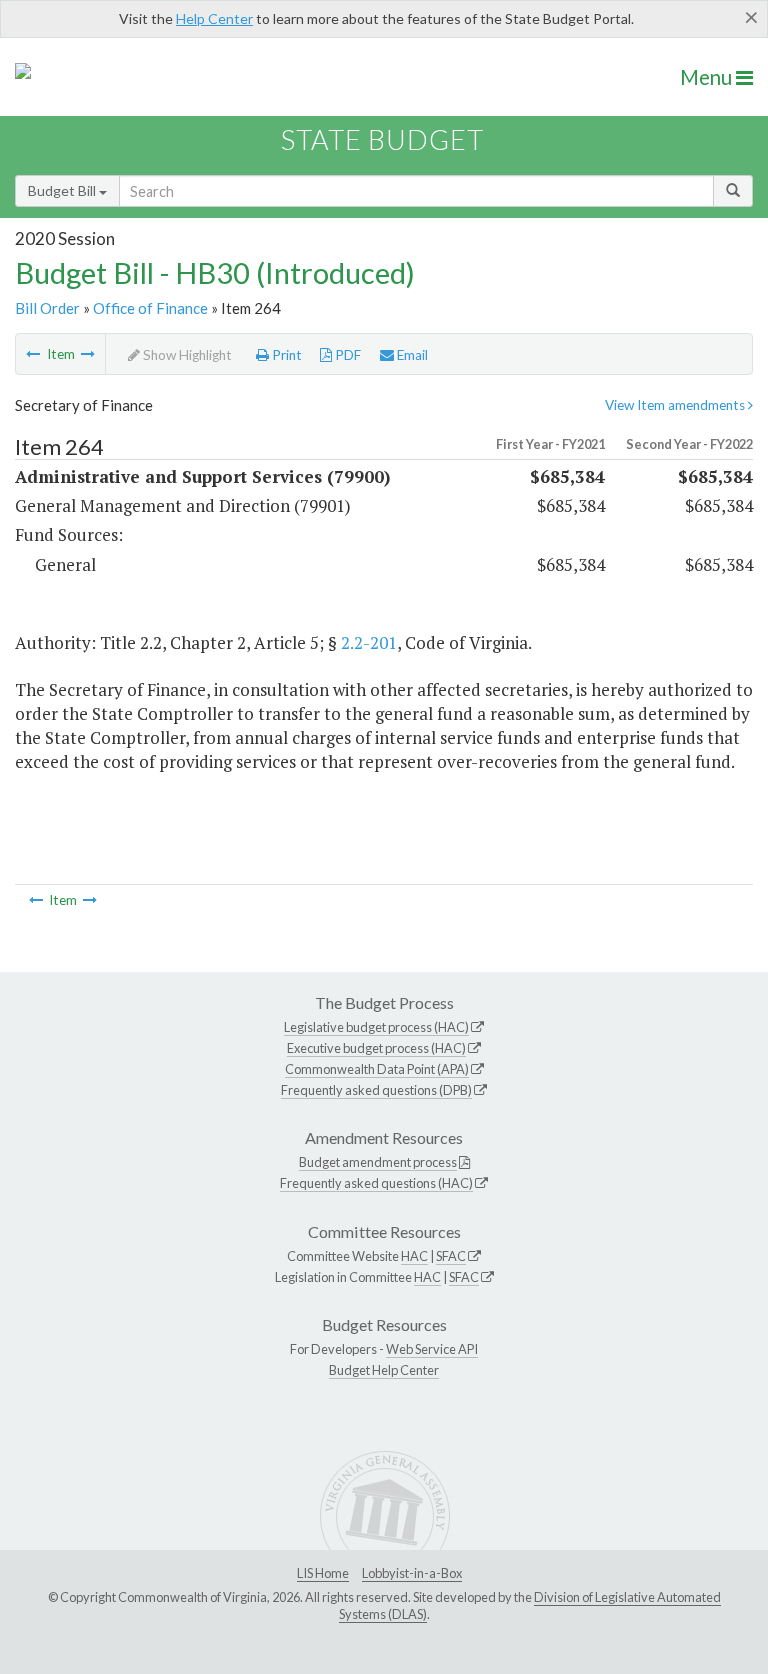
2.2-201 (369, 642)
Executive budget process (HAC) (376, 1048)
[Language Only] (33, 354)
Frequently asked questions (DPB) (376, 1090)
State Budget (382, 139)
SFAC (451, 1256)
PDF (346, 355)
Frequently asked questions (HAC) (376, 1183)
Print (285, 355)
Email (411, 355)
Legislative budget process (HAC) (376, 1027)
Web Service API (432, 1349)
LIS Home (323, 1573)
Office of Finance (150, 308)
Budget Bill (63, 190)
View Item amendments (676, 405)
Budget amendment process (378, 1162)
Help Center (214, 18)
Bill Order (47, 308)
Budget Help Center (384, 1370)
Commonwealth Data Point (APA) (377, 1069)
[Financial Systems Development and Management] (88, 354)
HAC (414, 1256)
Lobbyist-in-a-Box (412, 1573)
